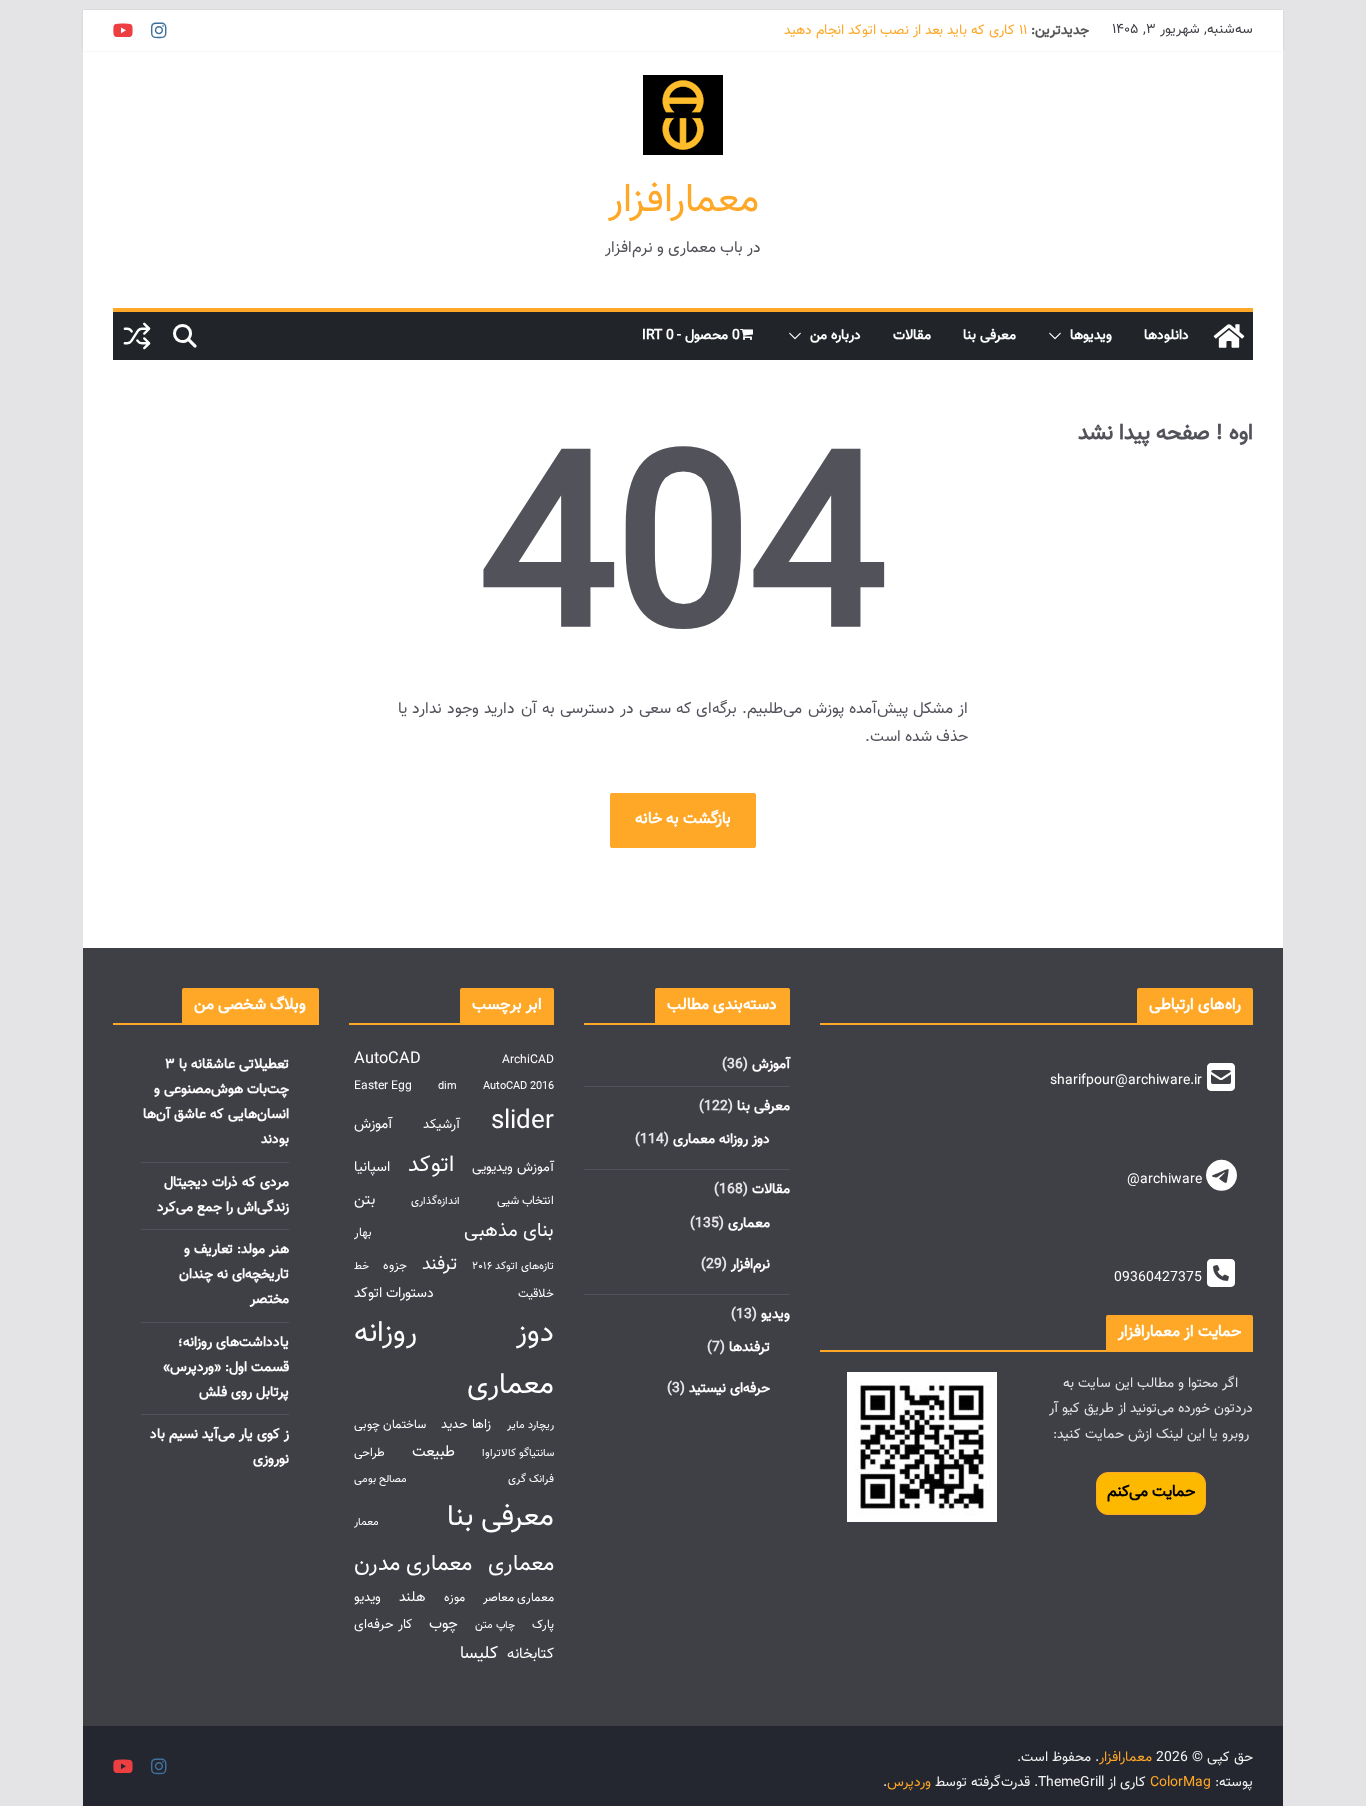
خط (361, 1266)
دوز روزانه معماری (721, 1140)
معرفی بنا (989, 336)
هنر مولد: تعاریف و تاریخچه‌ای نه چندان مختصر (234, 1275)
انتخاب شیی (525, 1201)
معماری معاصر (518, 1598)
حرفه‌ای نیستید (729, 1389)
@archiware (1164, 1180)
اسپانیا (372, 1167)
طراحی (369, 1453)
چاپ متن (495, 1625)
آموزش (771, 1065)
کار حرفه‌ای (383, 1624)
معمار (366, 1522)
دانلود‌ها (1166, 336)
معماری (749, 1224)
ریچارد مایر (530, 1425)
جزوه (395, 1266)
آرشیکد (441, 1124)
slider (522, 1121)
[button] (1059, 336)
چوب (443, 1624)
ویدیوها (1091, 336)
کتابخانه (530, 1654)
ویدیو (775, 1315)
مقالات (912, 336)
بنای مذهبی (509, 1231)
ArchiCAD (528, 1060)
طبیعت (433, 1452)
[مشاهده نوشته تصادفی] (137, 336)
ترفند (439, 1264)
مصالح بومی (380, 1479)
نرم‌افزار (750, 1265)
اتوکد (431, 1165)
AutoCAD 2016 (518, 1086)
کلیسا (479, 1653)
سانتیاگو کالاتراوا (518, 1453)
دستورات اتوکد (394, 1293)
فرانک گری (531, 1479)
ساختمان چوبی (390, 1425)
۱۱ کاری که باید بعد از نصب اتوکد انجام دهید (905, 31)
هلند (412, 1597)
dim (447, 1086)
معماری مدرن (413, 1564)
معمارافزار (683, 201)
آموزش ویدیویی (513, 1167)
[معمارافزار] (1229, 336)
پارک (543, 1625)
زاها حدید (466, 1424)
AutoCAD (387, 1059)
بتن (364, 1200)
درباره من (835, 336)
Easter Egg (383, 1086)
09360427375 (1158, 1278)
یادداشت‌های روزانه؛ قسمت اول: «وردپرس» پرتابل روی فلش (226, 1368)
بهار (363, 1233)
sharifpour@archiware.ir (1126, 1081)
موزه (454, 1598)
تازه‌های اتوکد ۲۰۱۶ (513, 1266)
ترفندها (749, 1348)
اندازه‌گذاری (435, 1201)
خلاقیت (536, 1294)
